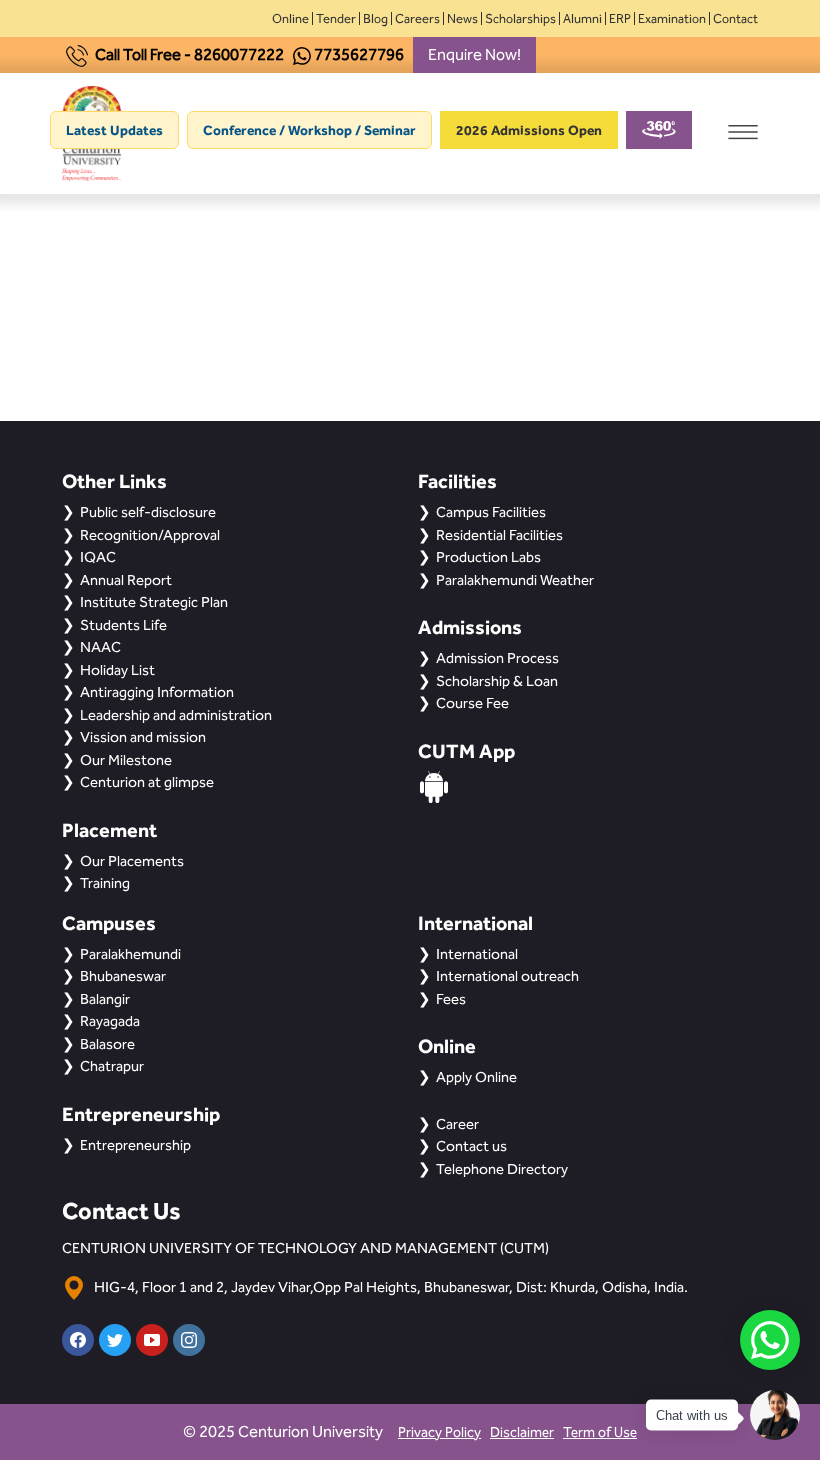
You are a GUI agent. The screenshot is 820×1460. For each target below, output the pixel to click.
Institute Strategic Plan (154, 602)
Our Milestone (126, 760)
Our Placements (132, 861)
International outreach (507, 976)
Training (105, 883)
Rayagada (110, 1021)
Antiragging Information (157, 692)
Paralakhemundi (130, 954)
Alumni (582, 18)
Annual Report (126, 580)
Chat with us (692, 1415)
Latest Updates (114, 130)
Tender (336, 18)
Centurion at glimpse (147, 782)
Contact (735, 18)
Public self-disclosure (148, 512)
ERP (620, 18)
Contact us (471, 1146)
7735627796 (359, 54)
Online (290, 18)
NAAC (100, 647)
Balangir (105, 999)
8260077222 (239, 54)
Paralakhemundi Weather (515, 580)
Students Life (123, 625)
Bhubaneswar (123, 976)
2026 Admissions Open (529, 130)
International (477, 954)
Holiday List (117, 670)
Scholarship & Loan (497, 681)
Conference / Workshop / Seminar (309, 130)
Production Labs (488, 557)
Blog (375, 18)
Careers (417, 18)
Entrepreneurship (135, 1145)
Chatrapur (112, 1066)
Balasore (107, 1044)
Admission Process (497, 658)
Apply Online (476, 1077)
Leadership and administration (176, 715)
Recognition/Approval (150, 535)
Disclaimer (522, 1432)
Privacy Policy (439, 1432)
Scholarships (520, 18)
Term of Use (600, 1432)
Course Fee (472, 703)
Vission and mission (143, 737)
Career (457, 1124)
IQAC (98, 557)
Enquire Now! (474, 54)
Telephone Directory (502, 1169)
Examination (672, 18)
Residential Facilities (499, 535)
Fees (451, 999)
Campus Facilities (491, 512)
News (462, 18)
